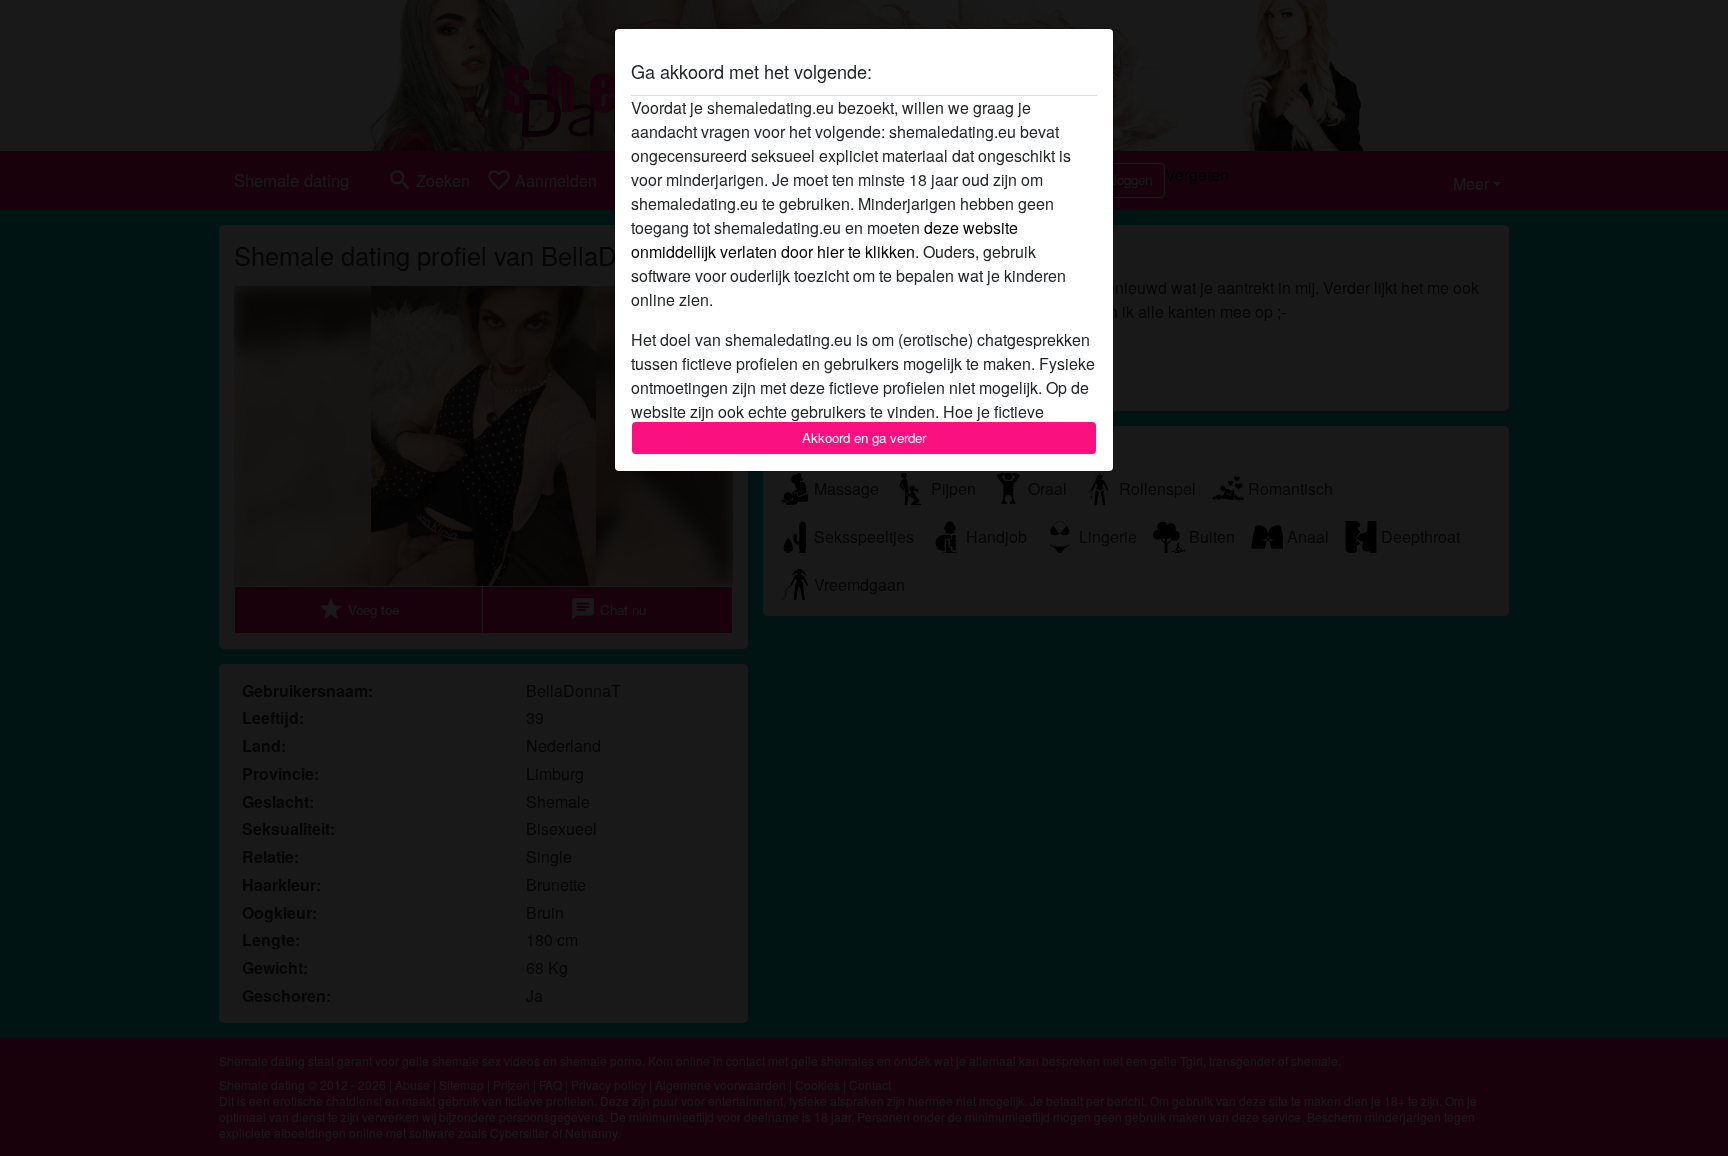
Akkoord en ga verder (864, 437)
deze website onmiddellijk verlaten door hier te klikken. (824, 239)
